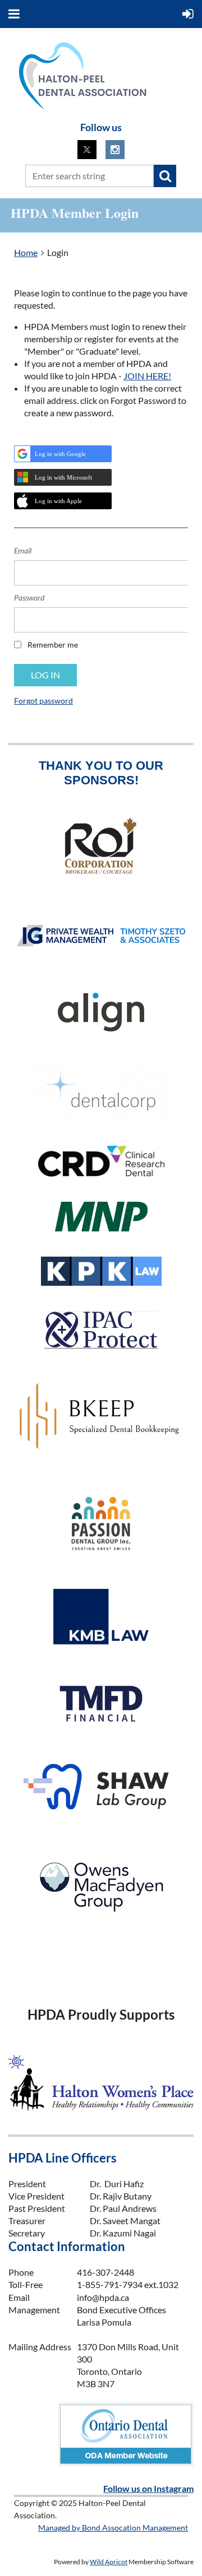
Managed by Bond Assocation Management (113, 2528)
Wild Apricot (109, 2562)
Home (26, 252)
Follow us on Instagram (148, 2488)
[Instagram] (115, 150)
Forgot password (43, 701)
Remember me (53, 645)
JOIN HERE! (147, 376)
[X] (87, 150)
